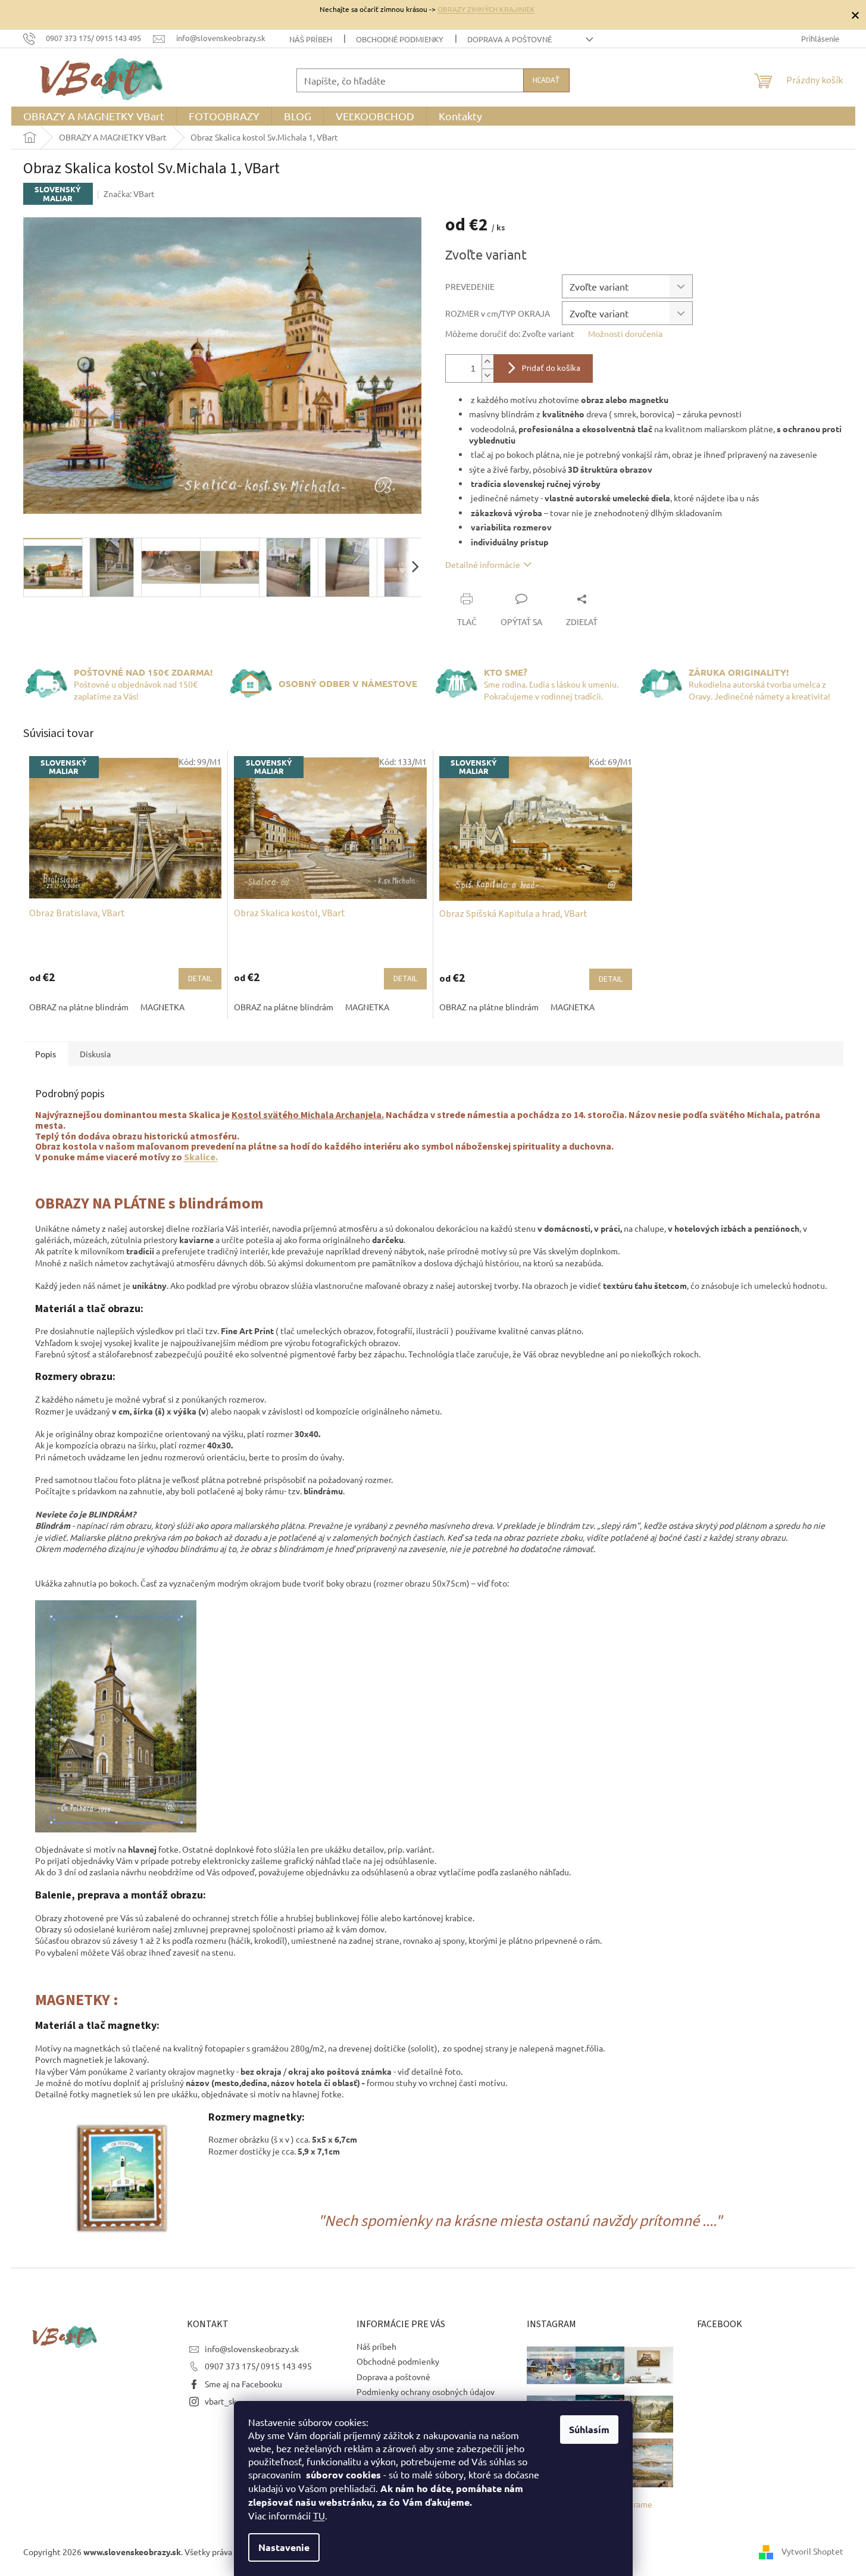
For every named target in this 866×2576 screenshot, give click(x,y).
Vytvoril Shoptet (812, 2550)
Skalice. (201, 1157)
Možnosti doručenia (625, 333)
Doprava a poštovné (509, 39)
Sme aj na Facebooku (243, 2384)
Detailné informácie (483, 564)
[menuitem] (94, 116)
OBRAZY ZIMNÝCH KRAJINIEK (486, 9)
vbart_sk (221, 2401)
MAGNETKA (162, 1007)
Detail (200, 979)
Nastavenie (284, 2547)
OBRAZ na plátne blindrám (79, 1007)
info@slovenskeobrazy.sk (252, 2349)
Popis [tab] (46, 1054)
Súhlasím (589, 2429)
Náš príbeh (311, 39)
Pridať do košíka (551, 369)
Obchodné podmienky (400, 39)
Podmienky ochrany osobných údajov (426, 2391)
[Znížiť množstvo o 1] (487, 375)
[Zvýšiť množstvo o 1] (487, 362)
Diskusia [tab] (95, 1054)
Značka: (129, 193)
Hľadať (546, 80)
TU (319, 2515)
